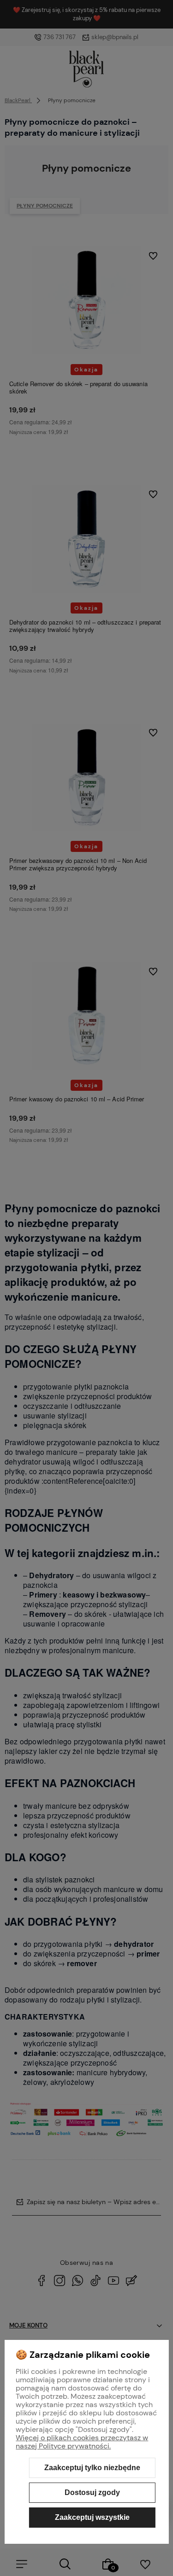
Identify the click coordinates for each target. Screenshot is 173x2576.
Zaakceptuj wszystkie (92, 2517)
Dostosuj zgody (92, 2492)
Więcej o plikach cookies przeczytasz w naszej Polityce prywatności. (82, 2442)
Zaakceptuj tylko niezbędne (92, 2468)
